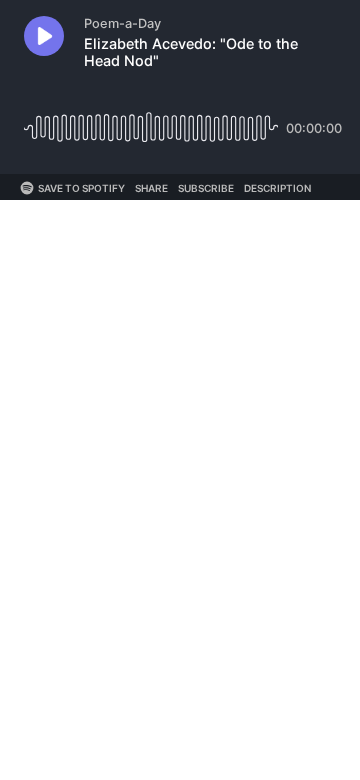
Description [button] (277, 188)
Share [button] (151, 188)
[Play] (44, 36)
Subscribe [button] (206, 188)
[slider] (151, 120)
